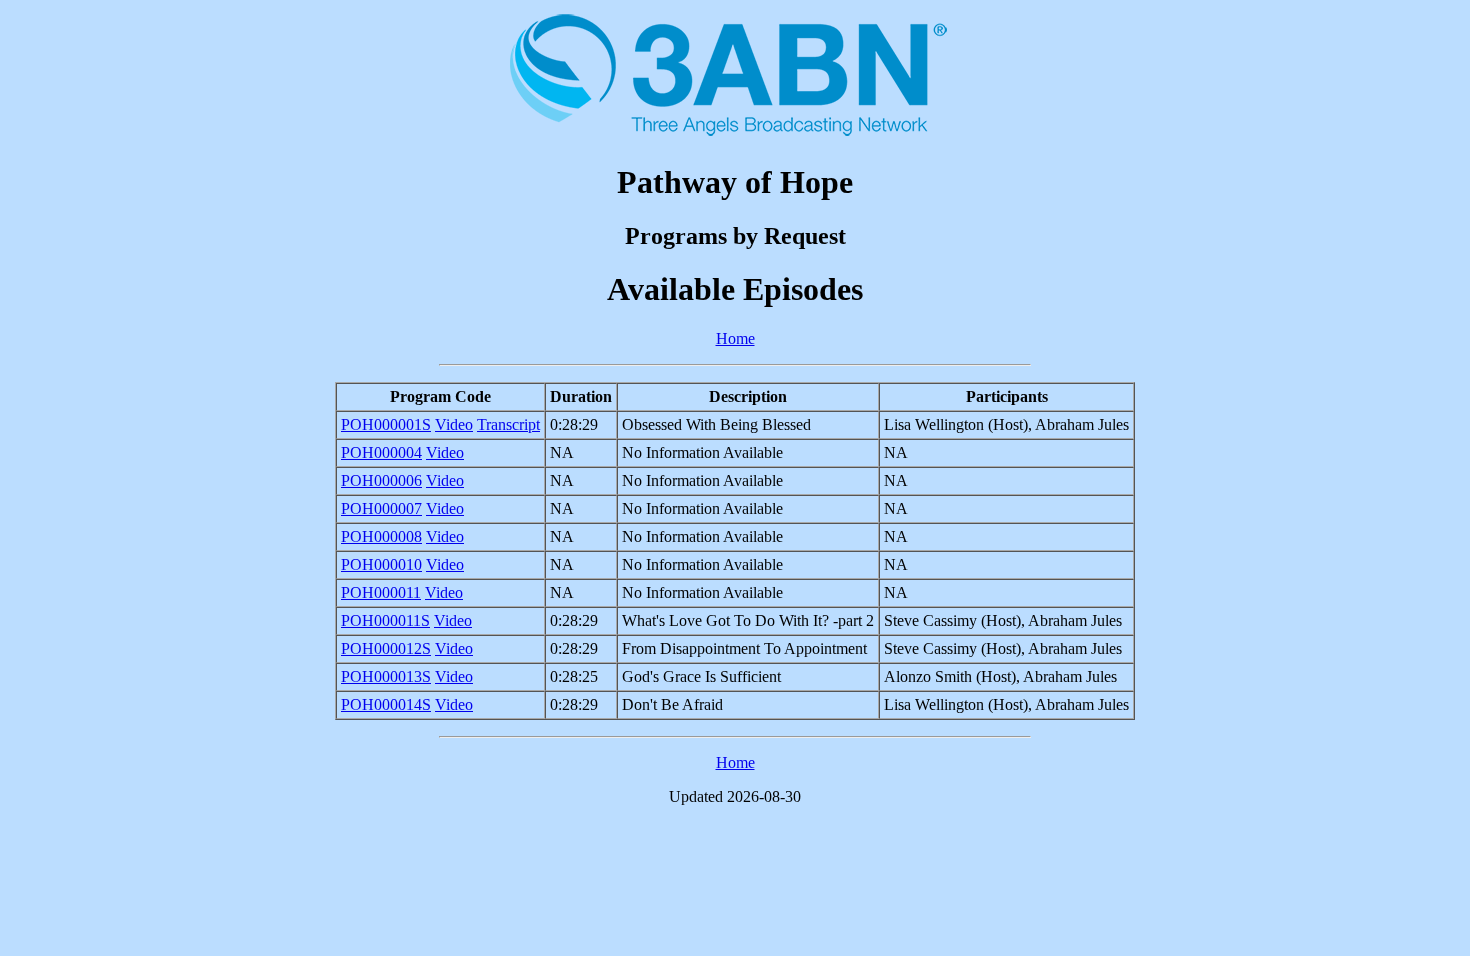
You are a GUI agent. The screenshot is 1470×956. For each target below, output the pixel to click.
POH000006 (381, 480)
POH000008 (381, 536)
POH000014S (386, 704)
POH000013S (386, 676)
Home (735, 338)
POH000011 (381, 592)
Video (454, 424)
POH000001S (386, 424)
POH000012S (386, 648)
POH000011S (385, 620)
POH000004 (381, 452)
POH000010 (381, 564)
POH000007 (381, 508)
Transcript (508, 424)
